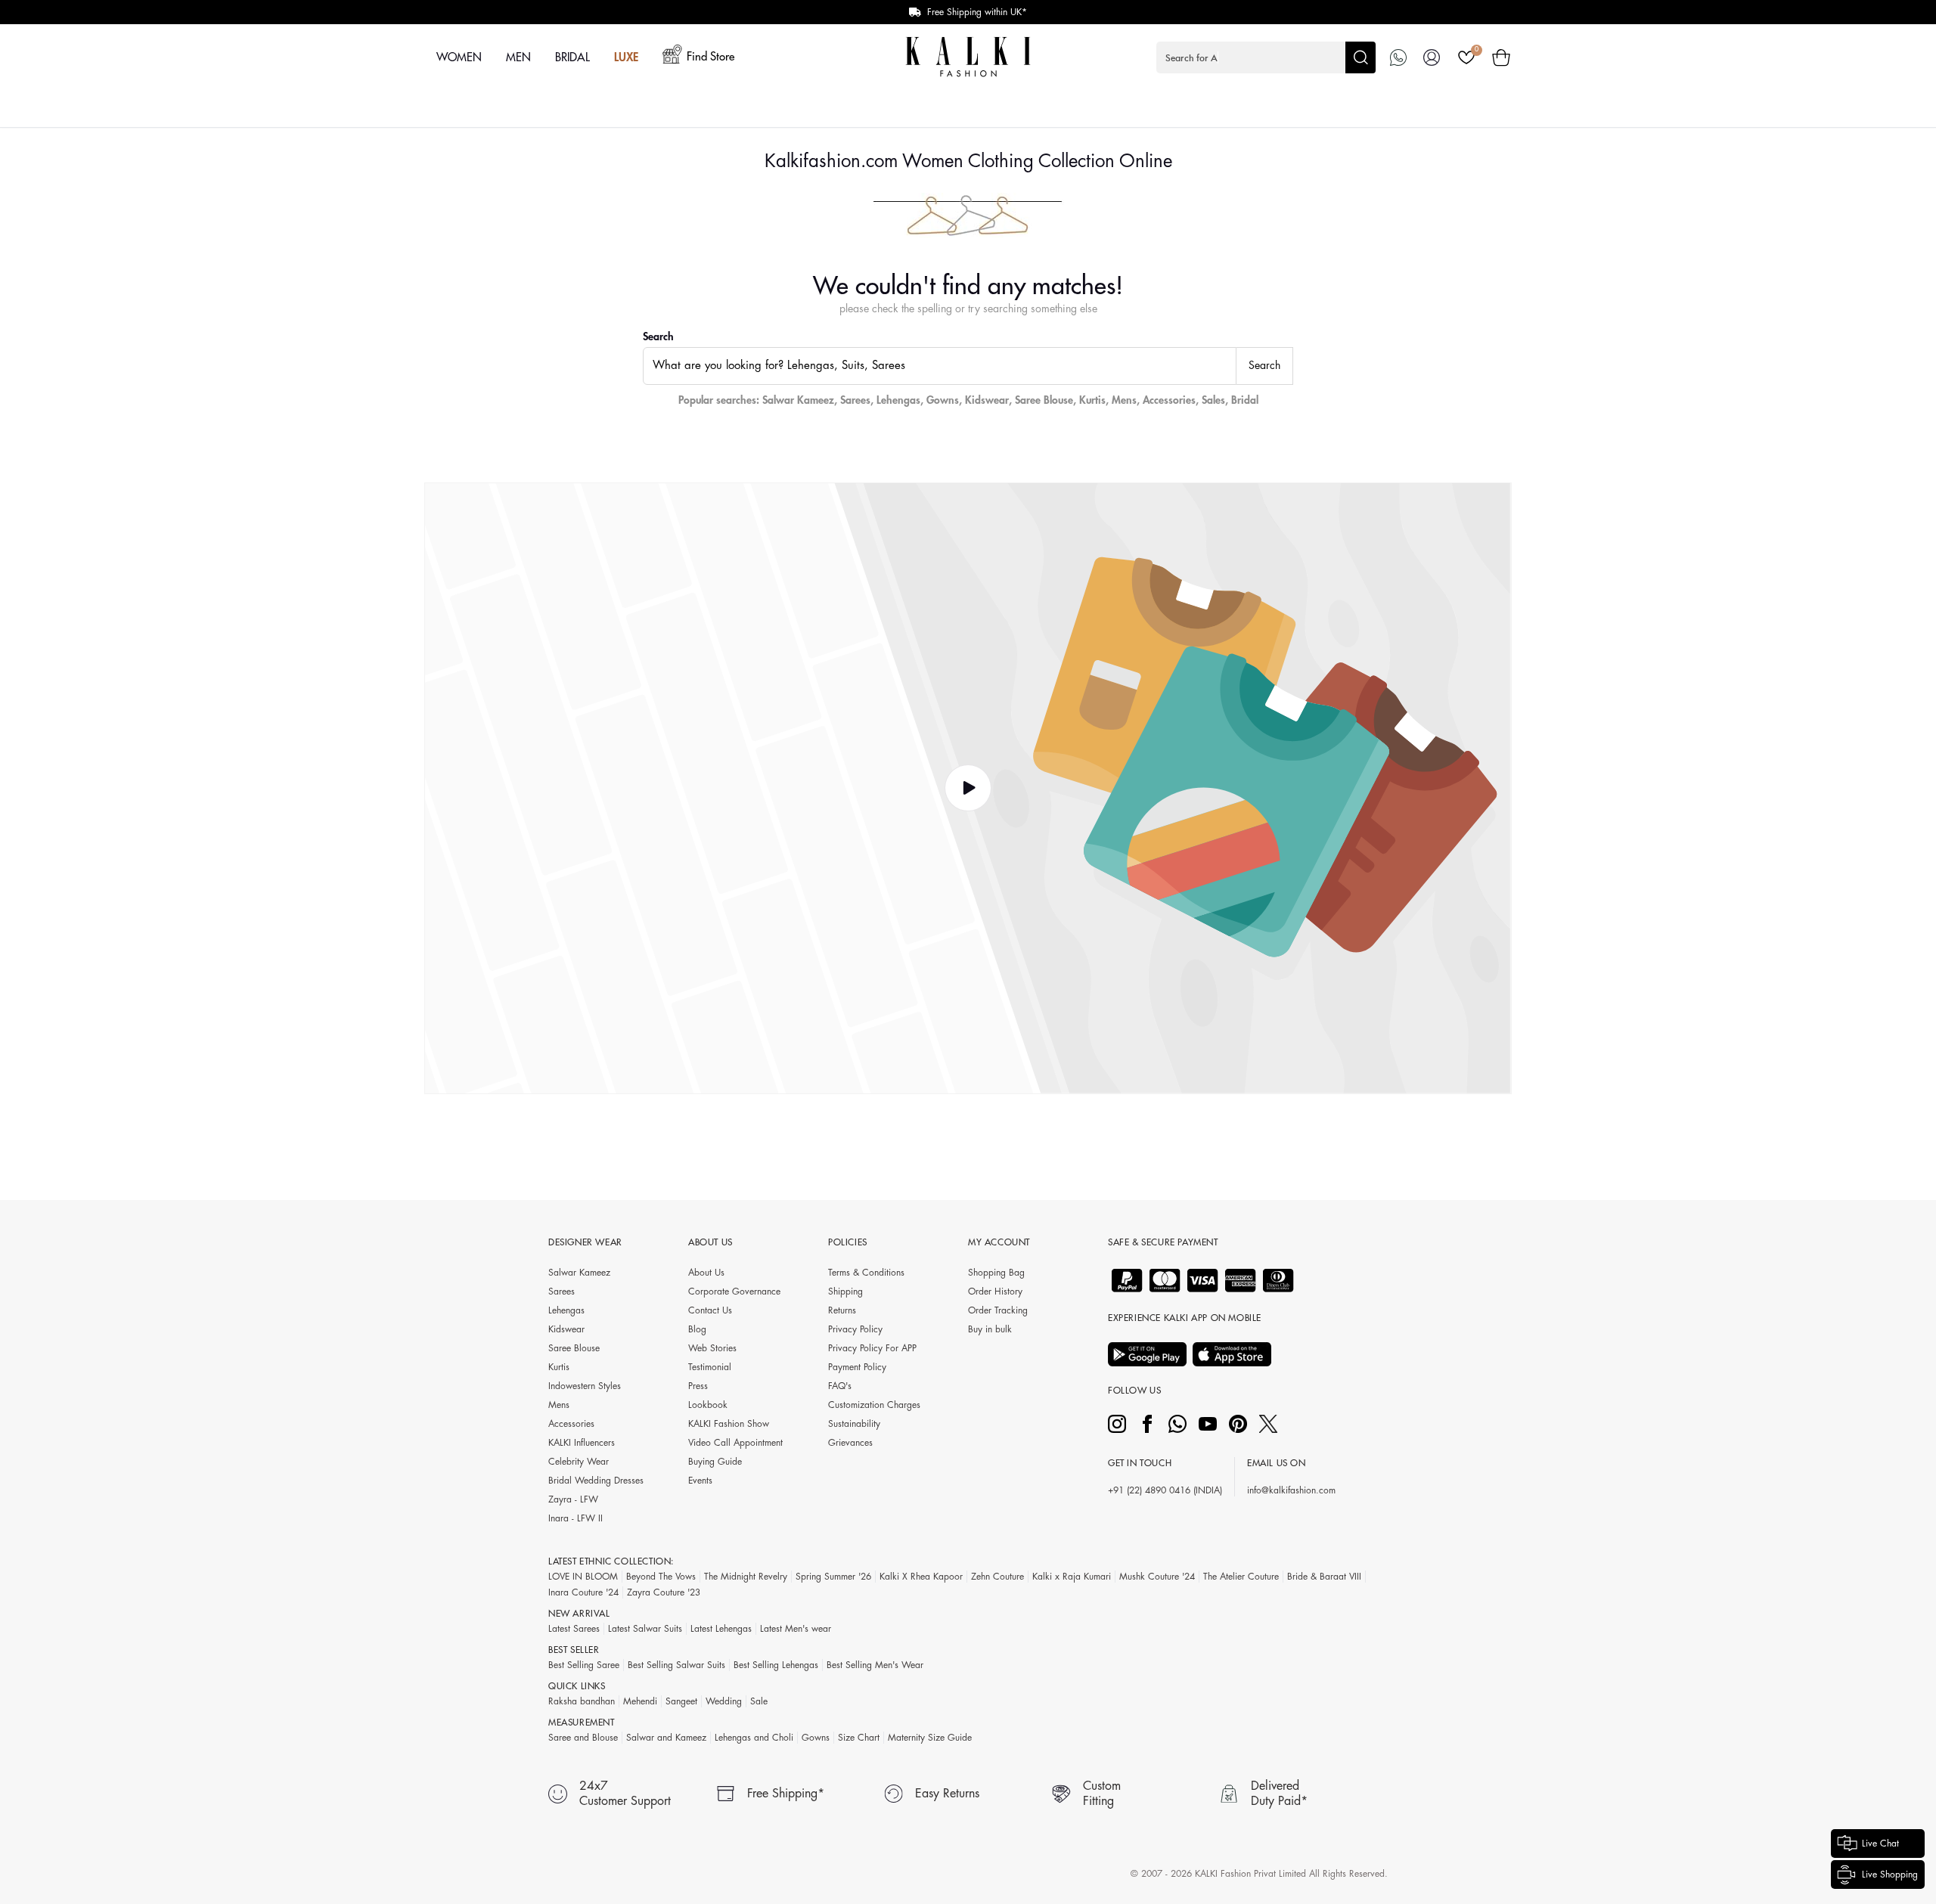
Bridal (1245, 400)
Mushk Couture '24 (1157, 1577)
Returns (842, 1310)
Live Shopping (1890, 1875)
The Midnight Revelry (746, 1577)
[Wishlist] (1466, 57)
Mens (1124, 400)
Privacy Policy (855, 1329)
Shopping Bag (996, 1273)
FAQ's (840, 1386)
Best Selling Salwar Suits (676, 1665)
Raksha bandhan (582, 1701)
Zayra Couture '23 (664, 1592)
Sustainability (854, 1424)
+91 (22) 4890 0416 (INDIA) (1165, 1490)
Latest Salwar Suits (645, 1629)
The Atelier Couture (1241, 1577)
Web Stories (712, 1348)
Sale (759, 1701)
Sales (1213, 400)
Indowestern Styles (585, 1386)
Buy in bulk (990, 1329)
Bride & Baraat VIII (1324, 1577)
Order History (995, 1292)
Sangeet (681, 1701)
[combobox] (940, 366)
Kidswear (987, 400)
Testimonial (710, 1367)
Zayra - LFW (573, 1499)
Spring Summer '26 (833, 1577)
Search (658, 336)
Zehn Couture (997, 1577)
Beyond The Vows (661, 1577)
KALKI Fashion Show (729, 1424)
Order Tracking (998, 1310)
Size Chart (859, 1738)
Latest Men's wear (796, 1629)
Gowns (943, 400)
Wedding (724, 1701)
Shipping (845, 1292)
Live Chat (1880, 1844)
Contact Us (710, 1310)
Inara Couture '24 (583, 1592)
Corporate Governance (734, 1292)
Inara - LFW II (576, 1518)
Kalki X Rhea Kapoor (921, 1577)
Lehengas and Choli (754, 1738)
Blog (697, 1329)
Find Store (710, 57)
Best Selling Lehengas (776, 1665)
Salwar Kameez (798, 400)
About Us (706, 1273)
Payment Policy (857, 1367)
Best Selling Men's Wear (875, 1665)
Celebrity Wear (579, 1462)
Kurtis (1092, 400)
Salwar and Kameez (666, 1738)
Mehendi (640, 1701)
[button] (1266, 57)
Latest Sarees (574, 1629)
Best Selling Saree (584, 1665)
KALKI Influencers (582, 1443)
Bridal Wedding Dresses (596, 1481)
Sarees (855, 400)
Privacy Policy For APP (872, 1348)
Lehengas (898, 400)
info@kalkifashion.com (1291, 1490)
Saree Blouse (1044, 400)
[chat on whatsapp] (1398, 57)
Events (700, 1481)
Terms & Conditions (866, 1273)
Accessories (1169, 400)
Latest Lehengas (721, 1629)
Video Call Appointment (735, 1443)
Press (698, 1386)
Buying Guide (715, 1462)
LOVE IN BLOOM (583, 1577)
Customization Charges (874, 1405)
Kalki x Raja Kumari (1072, 1577)
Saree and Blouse (583, 1738)
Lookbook (708, 1405)
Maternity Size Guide (930, 1738)
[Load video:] (968, 789)
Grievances (850, 1443)
